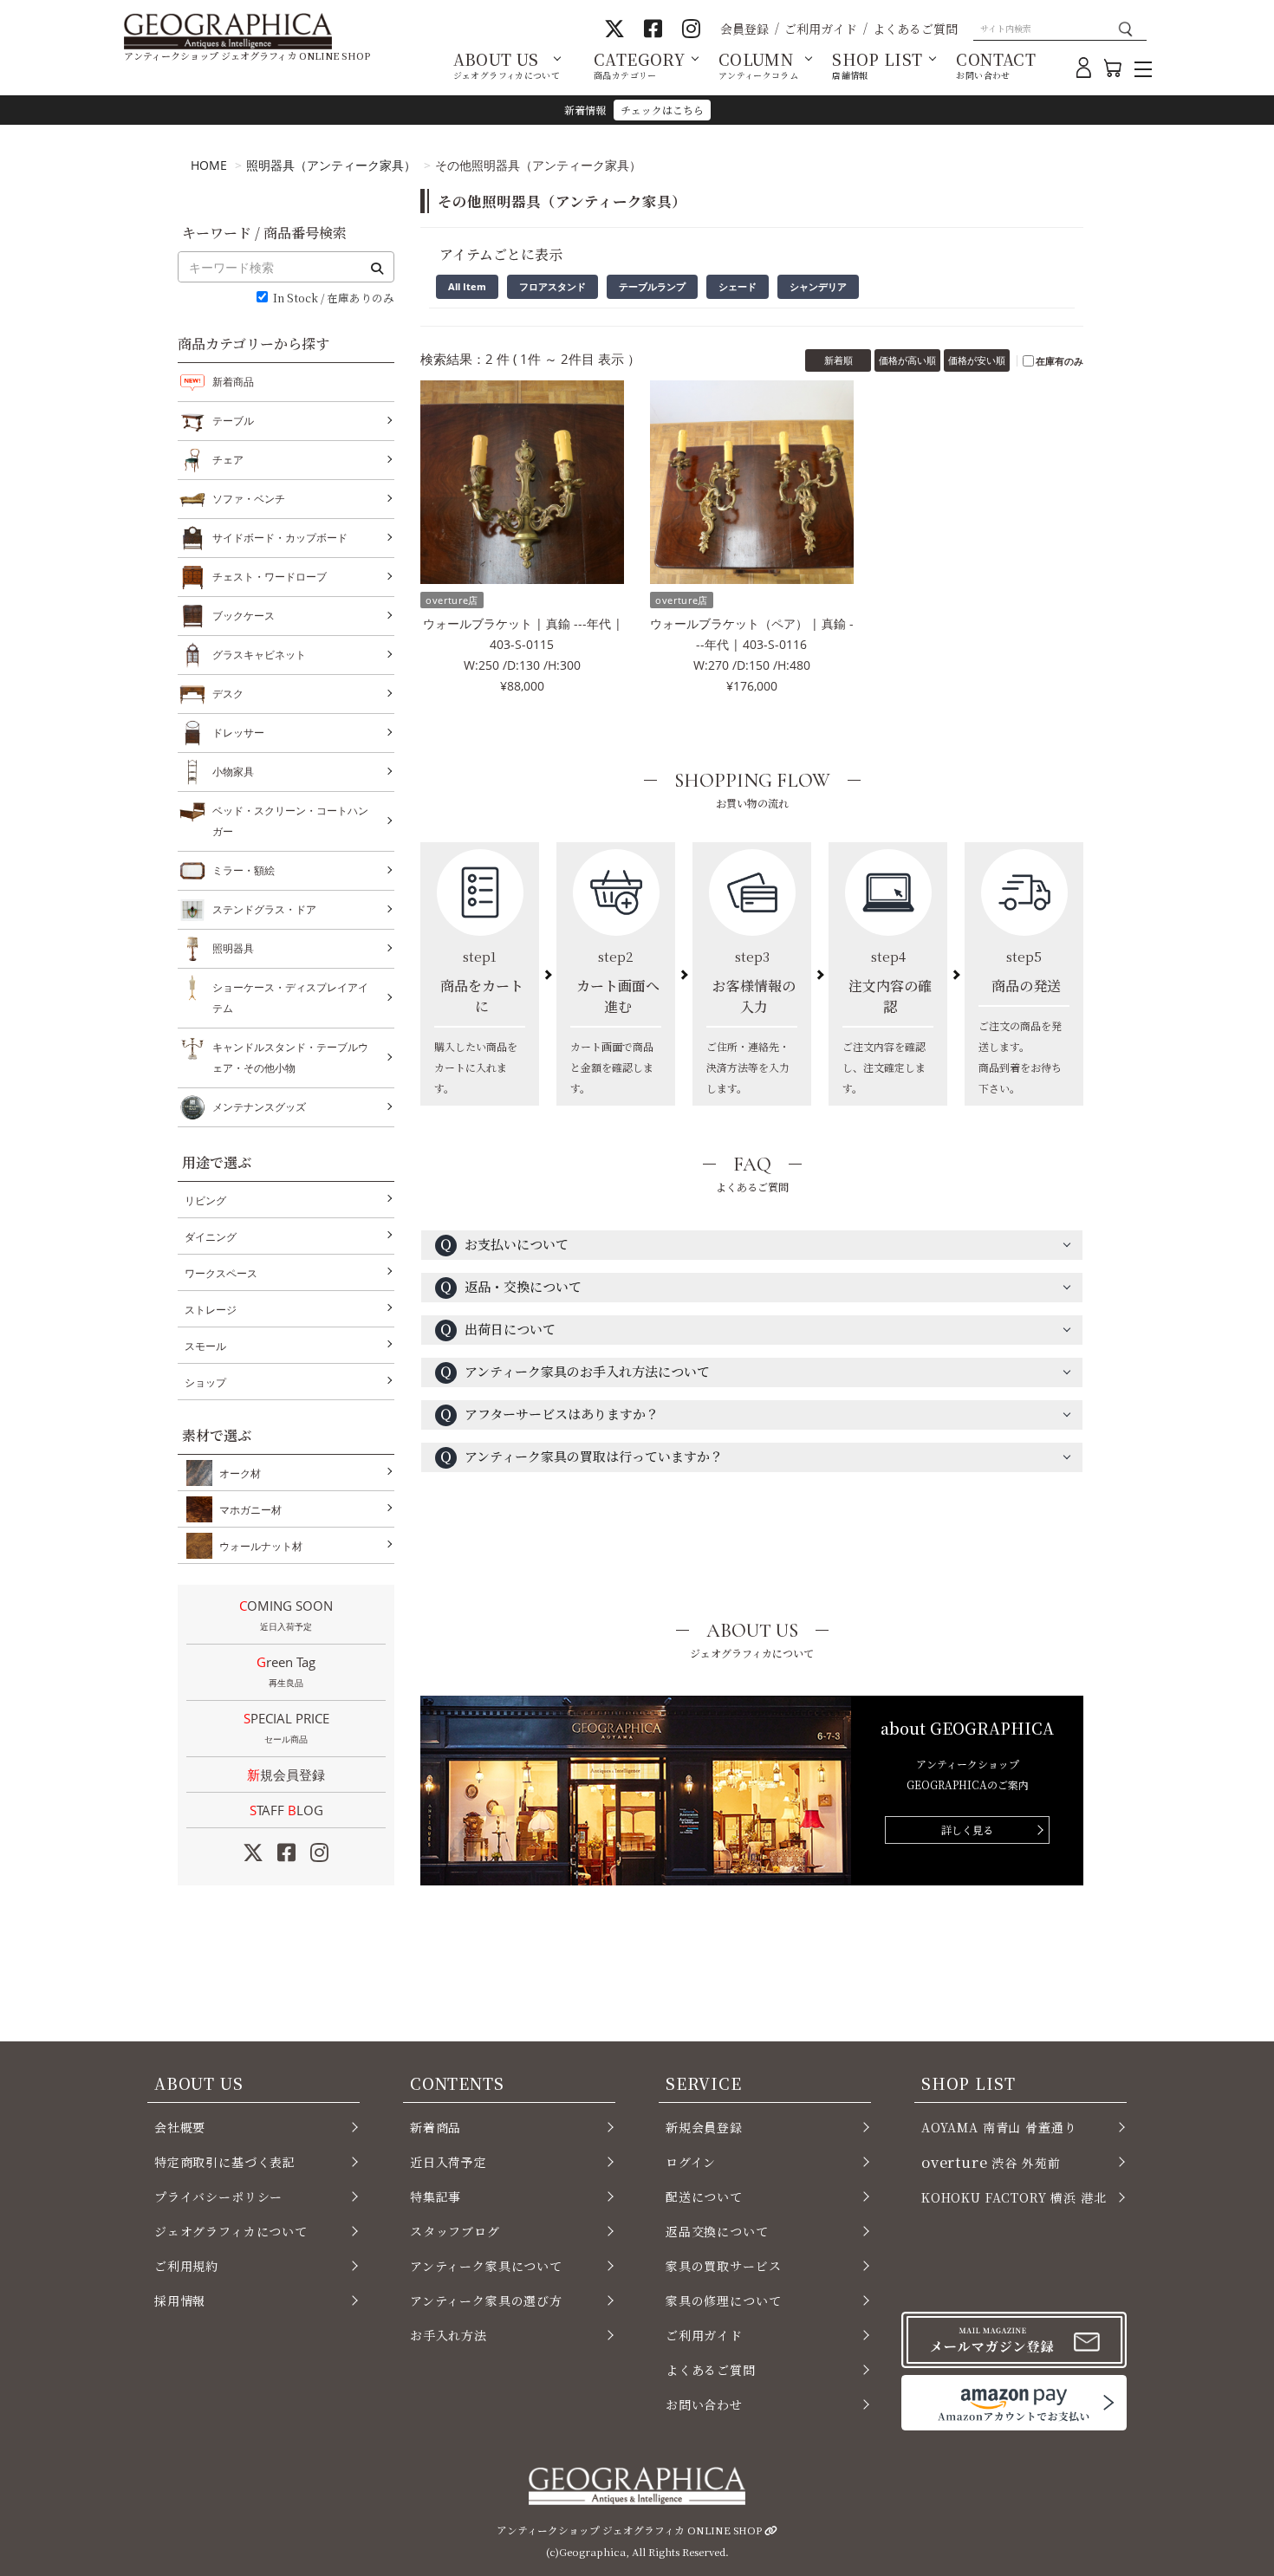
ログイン (691, 2162)
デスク (228, 694)
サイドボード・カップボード (280, 538)
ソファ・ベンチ (249, 499)
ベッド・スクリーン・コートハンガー (290, 821)
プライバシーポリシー (218, 2196)
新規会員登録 (286, 1775)
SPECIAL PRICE (286, 1727)
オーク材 (240, 1473)
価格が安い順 (977, 360)
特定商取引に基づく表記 (225, 2162)
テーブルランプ (652, 286)
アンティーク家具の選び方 (486, 2300)
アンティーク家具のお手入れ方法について (575, 1371)
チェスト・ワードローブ (270, 577)
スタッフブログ (455, 2231)
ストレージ (211, 1310)
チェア (228, 460)
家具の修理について (723, 2300)
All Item (467, 286)
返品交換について (717, 2231)
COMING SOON (286, 1615)
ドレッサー (238, 733)
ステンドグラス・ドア (264, 909)
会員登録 (744, 29)
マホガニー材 (250, 1510)
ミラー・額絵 (244, 870)
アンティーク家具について (486, 2266)
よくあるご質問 (915, 29)
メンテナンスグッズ (259, 1107)
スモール (205, 1346)
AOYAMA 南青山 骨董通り (999, 2127)
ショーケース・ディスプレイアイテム (290, 998)
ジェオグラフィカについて (231, 2231)
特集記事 (435, 2196)
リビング (205, 1200)
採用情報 (180, 2300)
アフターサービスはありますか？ (549, 1414)
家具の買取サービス (723, 2266)
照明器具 (233, 948)
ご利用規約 (186, 2266)
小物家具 (233, 772)
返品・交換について (510, 1286)
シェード (738, 286)
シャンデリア (818, 286)
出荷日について (497, 1329)
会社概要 (180, 2127)
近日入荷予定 (448, 2162)
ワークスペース (221, 1273)
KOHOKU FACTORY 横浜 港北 (1014, 2197)
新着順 (838, 360)
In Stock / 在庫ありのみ (334, 298)
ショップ (205, 1382)
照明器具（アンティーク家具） (331, 165)
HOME (209, 165)
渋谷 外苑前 (991, 2162)
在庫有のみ (1059, 361)
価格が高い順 (907, 360)
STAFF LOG (286, 1810)
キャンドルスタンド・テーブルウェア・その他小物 (290, 1058)
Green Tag (286, 1671)
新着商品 (233, 382)
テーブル (233, 421)
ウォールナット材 (261, 1546)
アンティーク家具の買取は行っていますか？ (581, 1456)
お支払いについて (504, 1244)
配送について (704, 2196)
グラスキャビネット (259, 655)
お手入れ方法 (448, 2335)
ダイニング (211, 1237)
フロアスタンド (552, 286)
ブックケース (244, 616)
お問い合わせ (704, 2404)
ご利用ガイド (821, 29)
